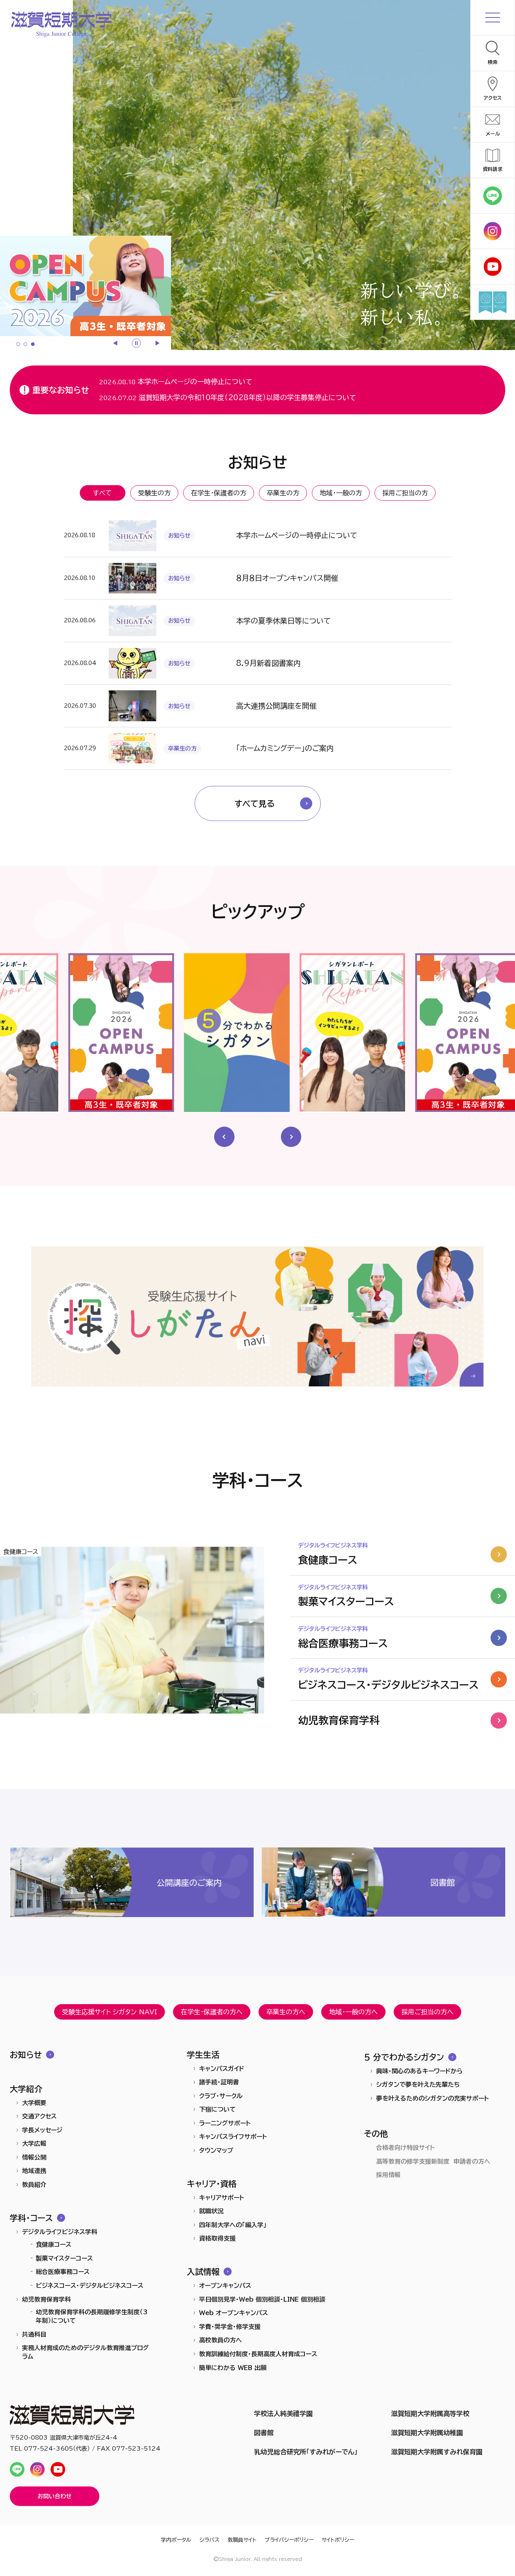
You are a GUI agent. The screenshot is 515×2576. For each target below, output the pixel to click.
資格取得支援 (217, 2238)
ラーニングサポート (225, 2123)
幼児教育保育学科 (46, 2299)
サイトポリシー (338, 2540)
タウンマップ (216, 2150)
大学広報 (34, 2144)
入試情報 (203, 2272)
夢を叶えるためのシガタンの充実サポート (433, 2098)
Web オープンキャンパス (233, 2313)
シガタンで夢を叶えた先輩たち (418, 2085)
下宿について (217, 2109)
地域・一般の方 (341, 493)
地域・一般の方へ (353, 2012)
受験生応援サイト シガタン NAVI (110, 2012)
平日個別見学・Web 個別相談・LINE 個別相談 (262, 2299)
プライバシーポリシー (289, 2540)
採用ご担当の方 (405, 493)
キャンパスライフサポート (233, 2137)
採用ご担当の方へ (427, 2012)
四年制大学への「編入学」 (233, 2225)
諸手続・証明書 (219, 2082)
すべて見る (255, 803)
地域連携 (34, 2171)
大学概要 (34, 2103)
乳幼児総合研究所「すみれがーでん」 (306, 2452)
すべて (102, 493)
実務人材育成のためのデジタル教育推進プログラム (85, 2352)
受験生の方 (154, 493)
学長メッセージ (42, 2130)
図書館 (264, 2433)
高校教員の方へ (220, 2340)
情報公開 (34, 2157)
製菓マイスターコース (64, 2258)
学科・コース (31, 2218)
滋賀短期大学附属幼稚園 (427, 2433)
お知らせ (26, 2055)
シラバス (209, 2540)
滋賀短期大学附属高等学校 (430, 2414)
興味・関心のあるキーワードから (419, 2071)
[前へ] (116, 343)
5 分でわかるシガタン (404, 2057)
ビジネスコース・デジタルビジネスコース (90, 2286)
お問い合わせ (55, 2496)
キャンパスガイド (222, 2069)
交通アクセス (39, 2116)
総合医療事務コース (63, 2272)
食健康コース (54, 2244)
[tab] (18, 344)
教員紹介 (34, 2185)
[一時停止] (136, 343)
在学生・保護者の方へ (212, 2012)
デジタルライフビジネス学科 (60, 2232)
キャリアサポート (222, 2198)
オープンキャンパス (225, 2286)
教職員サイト (242, 2540)
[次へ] (157, 343)
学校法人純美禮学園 (283, 2414)
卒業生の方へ (286, 2012)
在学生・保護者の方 (219, 493)
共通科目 (34, 2334)
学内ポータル (176, 2540)
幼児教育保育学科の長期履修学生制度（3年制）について (92, 2316)
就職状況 (211, 2211)
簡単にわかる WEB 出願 (233, 2368)
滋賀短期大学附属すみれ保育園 (437, 2452)
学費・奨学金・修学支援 (230, 2327)
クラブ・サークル (221, 2096)
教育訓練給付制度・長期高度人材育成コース (258, 2354)
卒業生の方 (283, 493)
